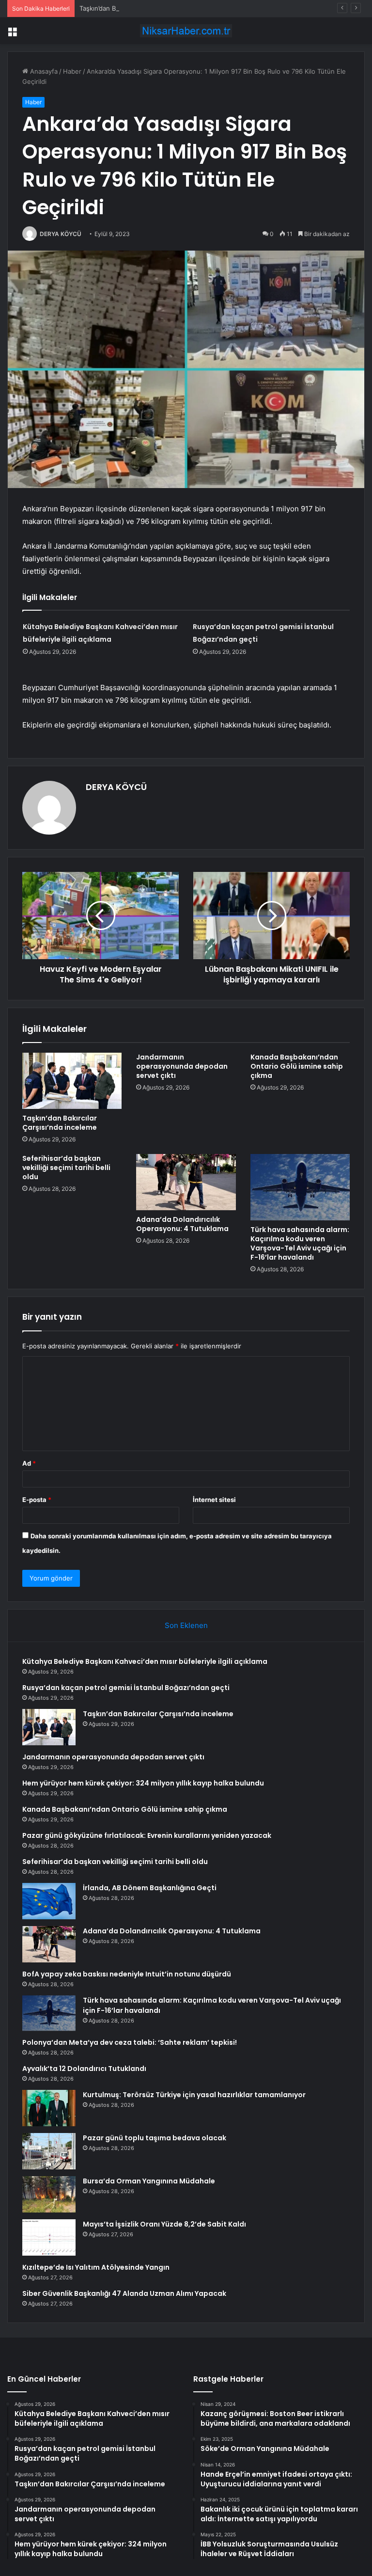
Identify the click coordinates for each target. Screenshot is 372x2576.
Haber (72, 71)
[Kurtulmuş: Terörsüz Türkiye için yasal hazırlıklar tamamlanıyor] (49, 2108)
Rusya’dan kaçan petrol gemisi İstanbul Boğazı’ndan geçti (126, 1688)
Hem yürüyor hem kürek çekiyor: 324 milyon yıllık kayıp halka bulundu (143, 1783)
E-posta (37, 1500)
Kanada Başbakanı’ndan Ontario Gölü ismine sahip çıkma (297, 1066)
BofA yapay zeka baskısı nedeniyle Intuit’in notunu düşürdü (127, 1974)
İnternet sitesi (214, 1500)
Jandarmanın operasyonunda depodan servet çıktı (182, 1066)
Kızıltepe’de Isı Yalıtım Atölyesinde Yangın (96, 2267)
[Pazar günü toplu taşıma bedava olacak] (49, 2151)
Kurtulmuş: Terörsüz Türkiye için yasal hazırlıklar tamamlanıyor (194, 2095)
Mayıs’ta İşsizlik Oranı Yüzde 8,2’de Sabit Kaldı (164, 2224)
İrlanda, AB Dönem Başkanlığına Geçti (150, 1888)
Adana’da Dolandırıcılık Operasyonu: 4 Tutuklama (182, 1224)
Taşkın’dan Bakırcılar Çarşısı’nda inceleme (140, 8)
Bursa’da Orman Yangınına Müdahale (149, 2181)
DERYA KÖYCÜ (61, 234)
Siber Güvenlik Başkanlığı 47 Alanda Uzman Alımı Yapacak (124, 2293)
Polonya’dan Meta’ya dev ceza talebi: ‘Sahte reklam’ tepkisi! (130, 2042)
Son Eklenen (186, 1625)
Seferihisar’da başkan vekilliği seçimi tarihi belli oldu (66, 1168)
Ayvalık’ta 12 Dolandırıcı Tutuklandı (84, 2069)
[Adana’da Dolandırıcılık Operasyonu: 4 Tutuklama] (186, 1182)
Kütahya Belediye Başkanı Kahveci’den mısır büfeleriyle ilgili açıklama (145, 1661)
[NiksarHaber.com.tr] (186, 31)
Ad (29, 1463)
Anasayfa (43, 71)
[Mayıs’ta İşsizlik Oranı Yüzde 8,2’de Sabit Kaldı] (49, 2237)
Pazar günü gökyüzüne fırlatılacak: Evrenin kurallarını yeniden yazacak (147, 1835)
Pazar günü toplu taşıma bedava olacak (155, 2138)
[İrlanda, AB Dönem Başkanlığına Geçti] (49, 1901)
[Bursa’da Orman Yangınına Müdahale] (49, 2194)
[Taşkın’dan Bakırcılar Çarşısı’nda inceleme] (72, 1081)
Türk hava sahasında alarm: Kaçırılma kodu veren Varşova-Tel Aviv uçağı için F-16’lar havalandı (300, 1243)
